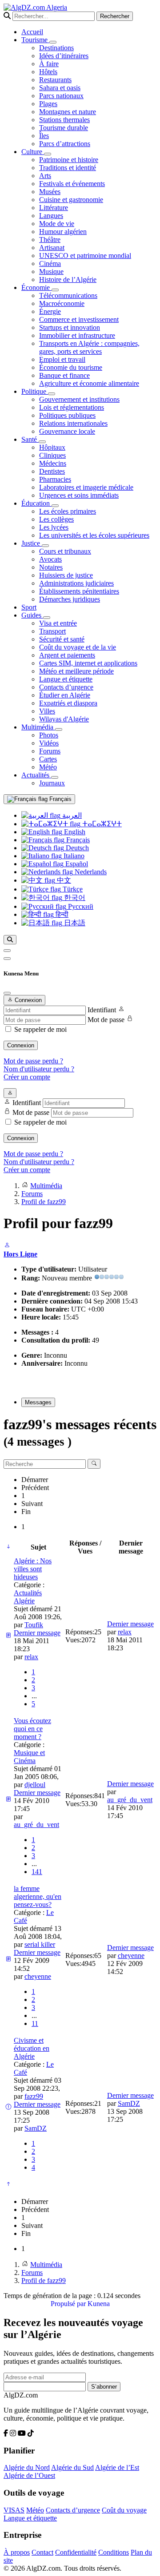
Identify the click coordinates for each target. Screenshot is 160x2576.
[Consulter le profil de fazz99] (7, 1246)
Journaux (52, 783)
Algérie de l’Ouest (29, 2475)
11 (35, 2023)
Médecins (53, 463)
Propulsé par (69, 2304)
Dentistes (52, 471)
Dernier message (37, 1633)
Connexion (21, 1045)
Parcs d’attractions (65, 144)
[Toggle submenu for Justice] (45, 546)
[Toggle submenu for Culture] (48, 154)
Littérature (54, 208)
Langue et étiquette (66, 679)
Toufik (34, 1625)
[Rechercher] (10, 940)
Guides (32, 615)
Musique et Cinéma (29, 1757)
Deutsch (76, 848)
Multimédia (38, 727)
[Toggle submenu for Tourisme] (53, 42)
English (74, 832)
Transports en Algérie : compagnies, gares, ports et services (89, 347)
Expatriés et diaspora (68, 703)
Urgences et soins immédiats (79, 495)
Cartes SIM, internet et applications (88, 663)
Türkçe (72, 889)
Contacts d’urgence (66, 687)
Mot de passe (106, 1020)
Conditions (114, 2552)
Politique (35, 391)
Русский (80, 906)
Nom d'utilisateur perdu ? (39, 1069)
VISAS (14, 2510)
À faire (49, 64)
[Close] (7, 993)
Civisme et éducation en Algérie (32, 2048)
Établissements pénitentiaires (79, 591)
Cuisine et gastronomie (71, 200)
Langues (51, 216)
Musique (51, 271)
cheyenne (38, 1976)
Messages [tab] (38, 1402)
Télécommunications (68, 295)
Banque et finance (64, 375)
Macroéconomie (62, 303)
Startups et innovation (70, 327)
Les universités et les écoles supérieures (94, 535)
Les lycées (54, 527)
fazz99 (34, 2096)
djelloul (35, 1785)
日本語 (74, 923)
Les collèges (56, 519)
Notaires (51, 567)
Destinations (56, 48)
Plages (48, 104)
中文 (63, 880)
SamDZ (36, 2128)
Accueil (32, 32)
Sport (29, 607)
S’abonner (104, 2387)
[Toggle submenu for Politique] (52, 394)
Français (60, 799)
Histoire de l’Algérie (68, 279)
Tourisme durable (64, 128)
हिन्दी (61, 914)
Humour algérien (63, 232)
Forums (50, 751)
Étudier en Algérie (65, 695)
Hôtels (48, 72)
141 (37, 1872)
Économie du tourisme (71, 367)
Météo (48, 767)
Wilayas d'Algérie (64, 719)
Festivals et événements (72, 184)
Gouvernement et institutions (79, 399)
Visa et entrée (58, 623)
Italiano (73, 856)
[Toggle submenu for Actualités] (55, 777)
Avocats (50, 559)
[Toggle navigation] (7, 959)
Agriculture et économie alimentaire (89, 383)
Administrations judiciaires (76, 583)
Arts (45, 176)
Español (76, 864)
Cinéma (50, 264)
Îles (44, 136)
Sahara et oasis (60, 88)
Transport (52, 631)
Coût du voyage (124, 2510)
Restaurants (55, 80)
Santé (30, 439)
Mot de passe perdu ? (33, 1061)
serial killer (40, 1944)
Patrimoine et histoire (69, 160)
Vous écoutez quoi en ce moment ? (32, 1729)
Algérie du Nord (27, 2467)
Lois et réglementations (72, 407)
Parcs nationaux (61, 96)
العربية (71, 815)
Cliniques (52, 455)
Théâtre (50, 240)
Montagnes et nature (68, 112)
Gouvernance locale (67, 431)
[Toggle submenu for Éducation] (55, 506)
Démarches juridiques (70, 599)
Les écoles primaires (68, 511)
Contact (42, 2552)
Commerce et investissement (79, 319)
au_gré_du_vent (36, 1825)
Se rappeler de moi (40, 1029)
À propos (17, 2552)
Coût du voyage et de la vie (78, 647)
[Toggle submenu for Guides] (47, 618)
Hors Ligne (20, 1254)
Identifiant (102, 1010)
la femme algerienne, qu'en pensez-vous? (38, 1896)
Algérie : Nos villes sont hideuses (33, 1569)
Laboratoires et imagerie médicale (86, 487)
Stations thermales (64, 120)
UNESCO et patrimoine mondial (85, 256)
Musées (50, 192)
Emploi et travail (62, 359)
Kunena (99, 2304)
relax (31, 1657)
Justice (32, 543)
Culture (33, 152)
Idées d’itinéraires (64, 56)
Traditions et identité (68, 168)
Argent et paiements (67, 655)
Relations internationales (73, 423)
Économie (36, 287)
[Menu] (7, 951)
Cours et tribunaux (65, 551)
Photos (49, 735)
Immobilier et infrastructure (77, 335)
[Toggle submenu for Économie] (55, 290)
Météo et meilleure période (76, 671)
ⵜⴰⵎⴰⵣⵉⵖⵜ (101, 824)
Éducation (36, 503)
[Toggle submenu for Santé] (42, 442)
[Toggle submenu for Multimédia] (59, 729)
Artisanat (52, 248)
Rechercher (115, 16)
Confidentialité (76, 2552)
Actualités (36, 775)
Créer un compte (27, 1077)
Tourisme (35, 40)
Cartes (48, 759)
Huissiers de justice (66, 575)
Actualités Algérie (28, 1597)
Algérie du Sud (72, 2467)
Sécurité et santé (62, 639)
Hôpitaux (52, 447)
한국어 (74, 898)
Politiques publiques (67, 415)
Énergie (50, 311)
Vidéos (49, 743)
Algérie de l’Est (117, 2467)
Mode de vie (57, 224)
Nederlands (90, 872)
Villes (47, 711)
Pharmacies (55, 479)
